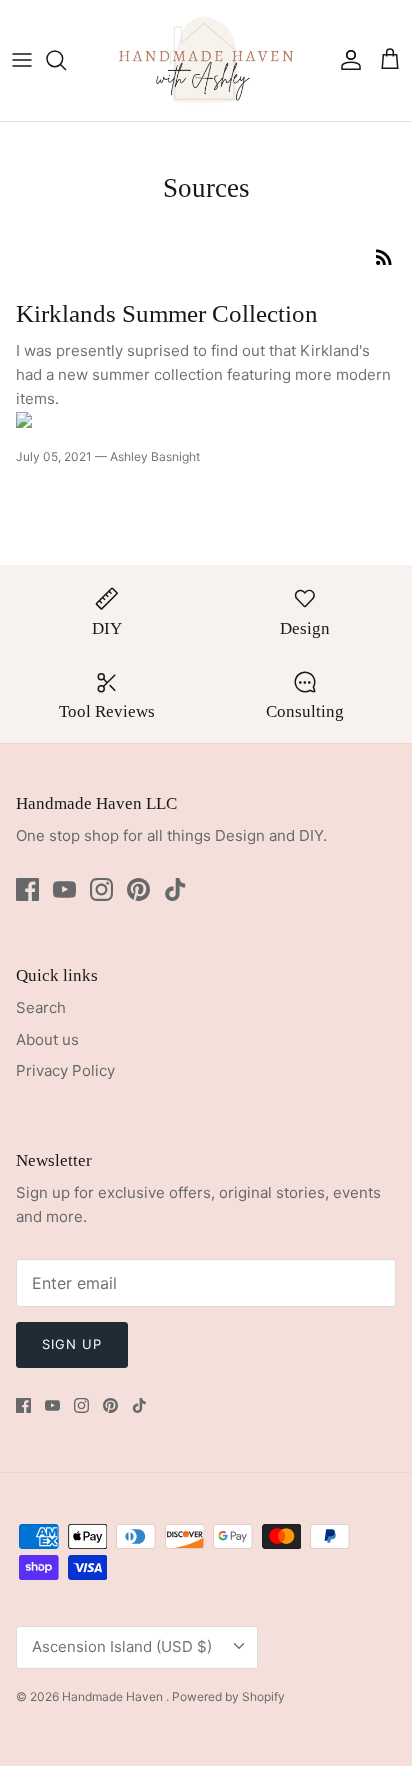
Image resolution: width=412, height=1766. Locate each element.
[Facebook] (27, 889)
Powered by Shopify (228, 1696)
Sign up (72, 1344)
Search (41, 1007)
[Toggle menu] (22, 60)
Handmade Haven (114, 1696)
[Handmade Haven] (206, 60)
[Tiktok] (175, 889)
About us (47, 1039)
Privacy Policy (65, 1070)
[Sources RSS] (384, 256)
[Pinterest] (138, 889)
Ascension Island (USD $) (122, 1646)
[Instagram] (101, 889)
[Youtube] (64, 889)
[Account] (346, 60)
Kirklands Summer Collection (167, 313)
